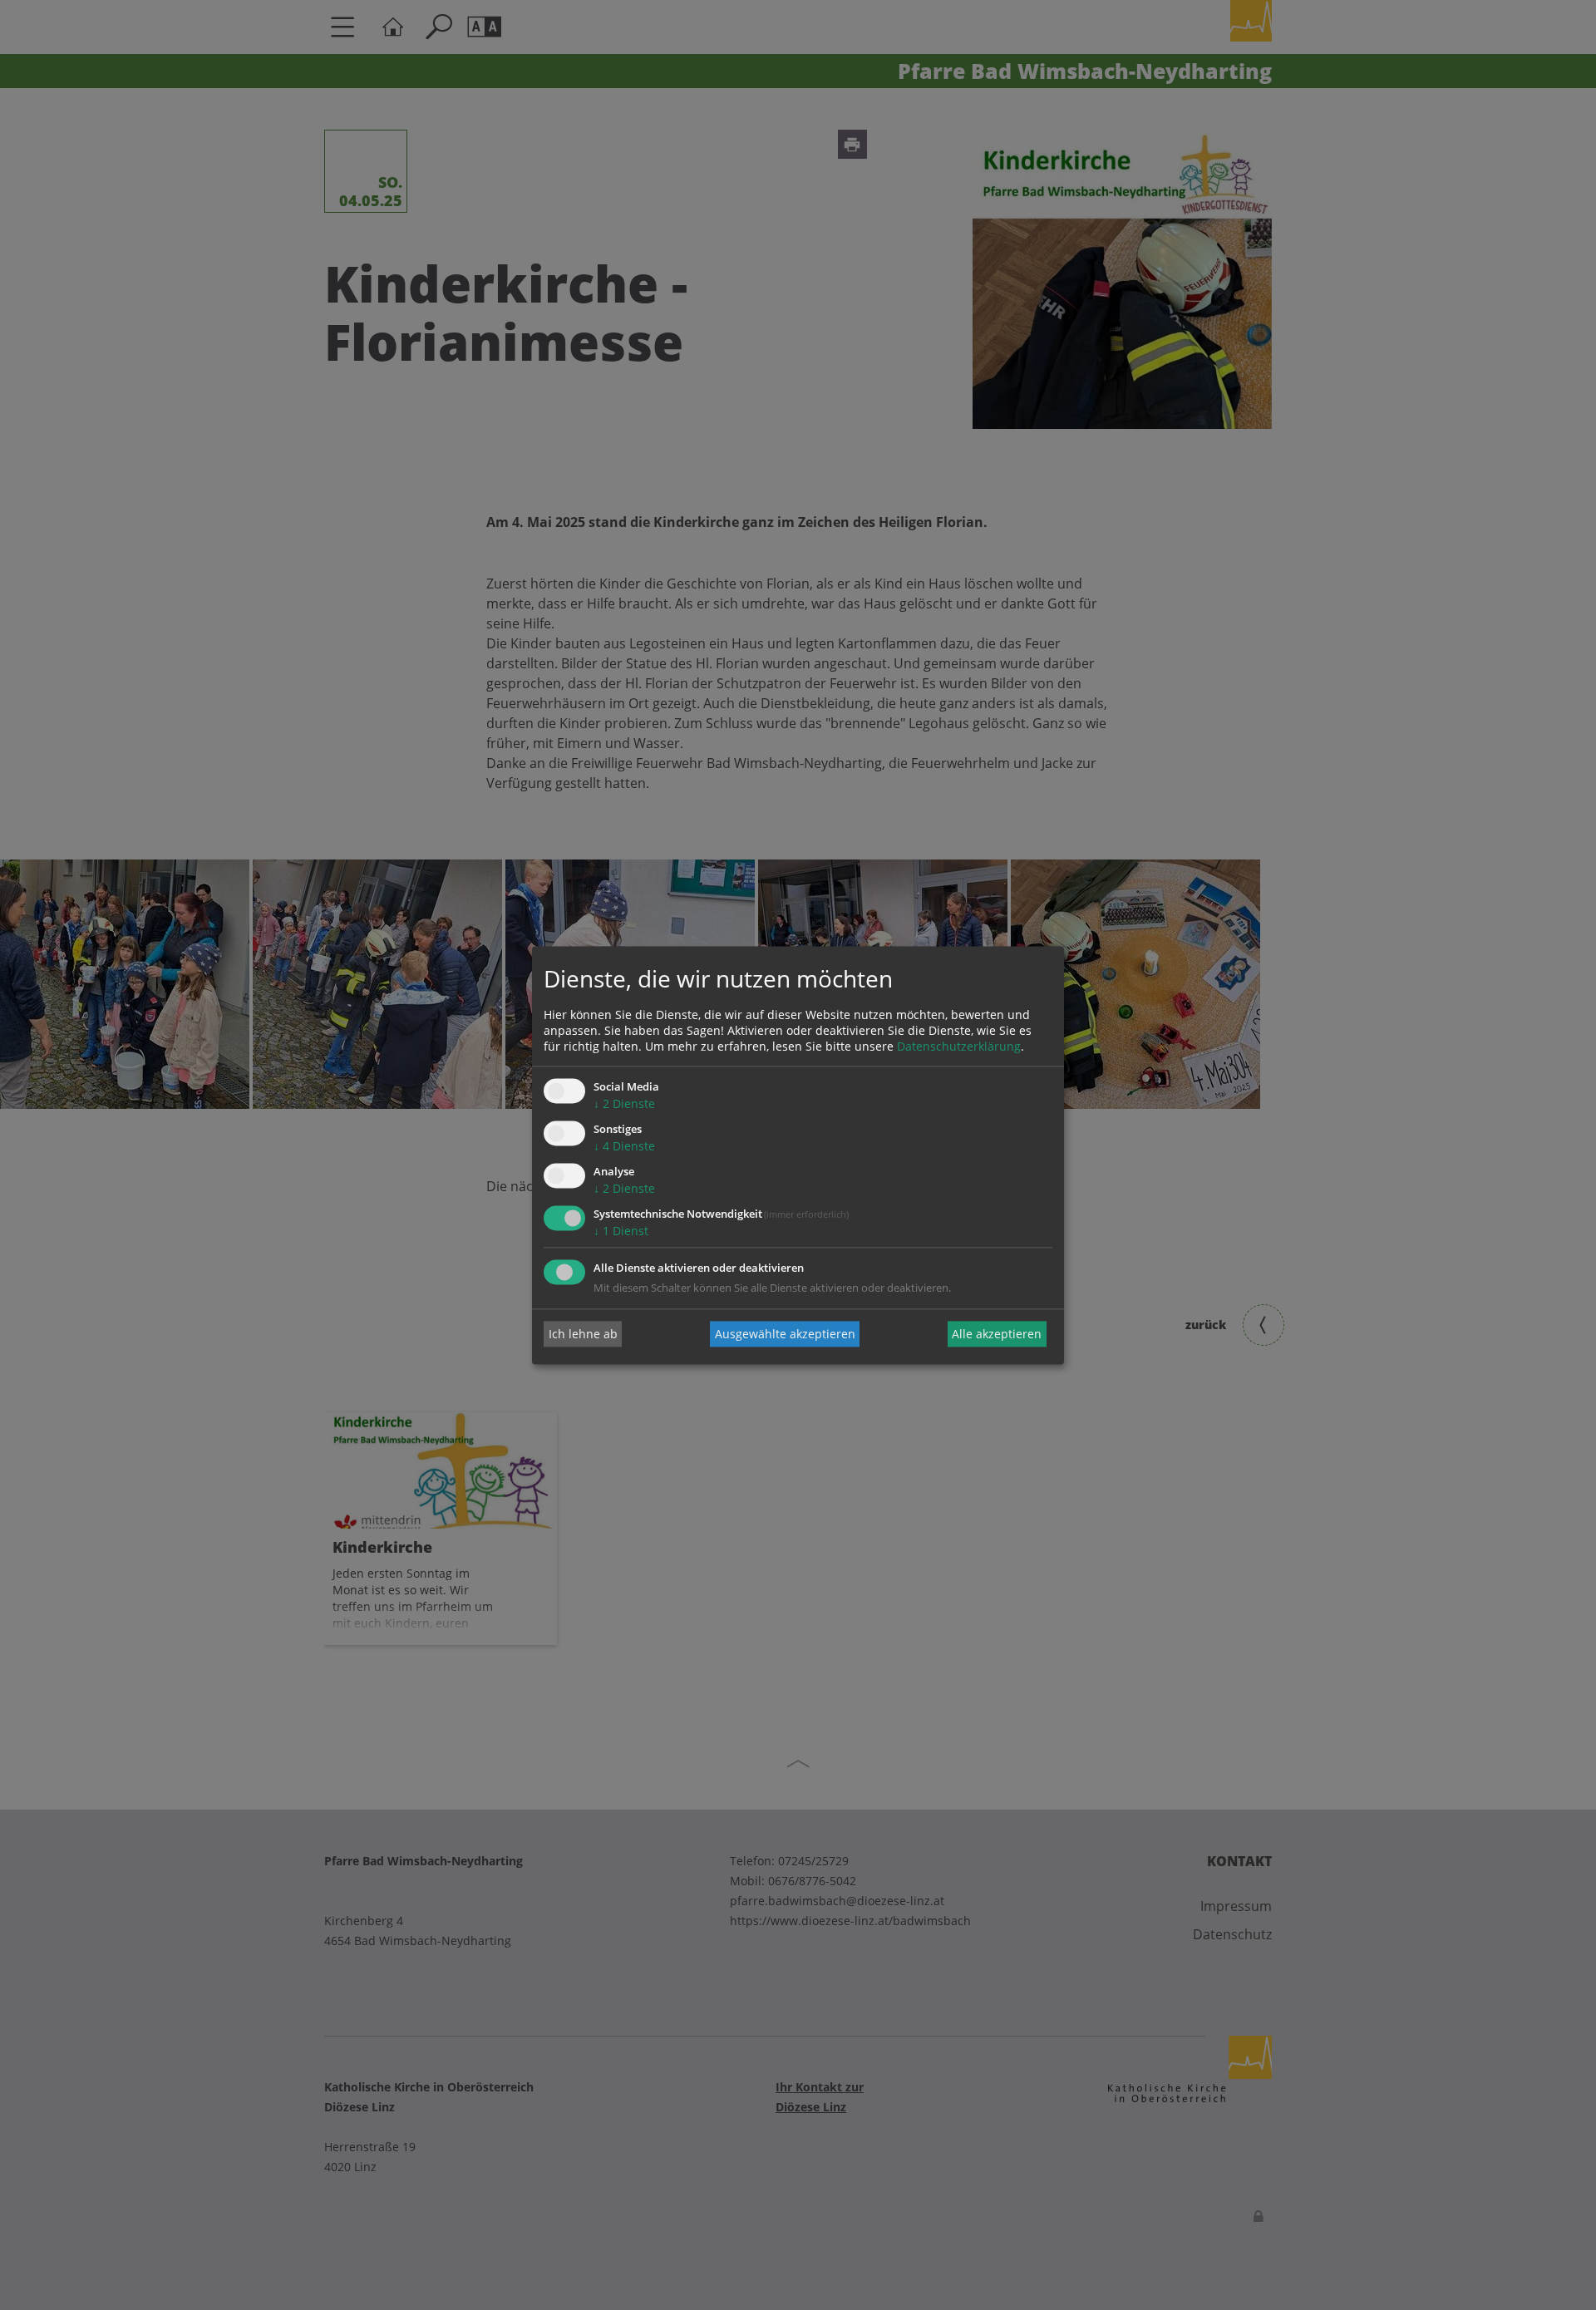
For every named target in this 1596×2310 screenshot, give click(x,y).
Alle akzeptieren (997, 1334)
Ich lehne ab (583, 1334)
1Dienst (621, 1231)
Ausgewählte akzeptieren (785, 1334)
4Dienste (624, 1147)
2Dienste (624, 1104)
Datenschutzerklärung (959, 1047)
